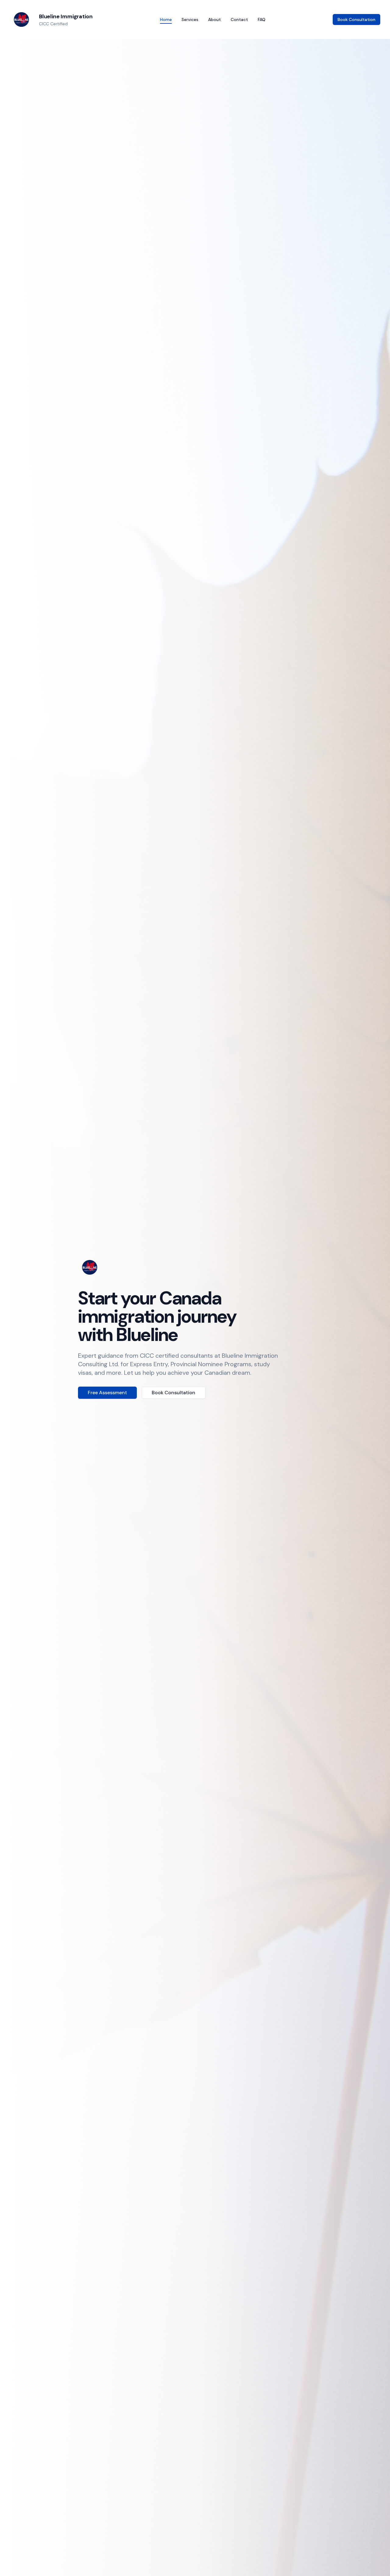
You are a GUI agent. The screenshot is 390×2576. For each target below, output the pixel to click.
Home (166, 19)
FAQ (262, 19)
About (214, 19)
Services (190, 19)
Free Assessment (107, 1393)
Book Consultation (356, 19)
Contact (239, 19)
